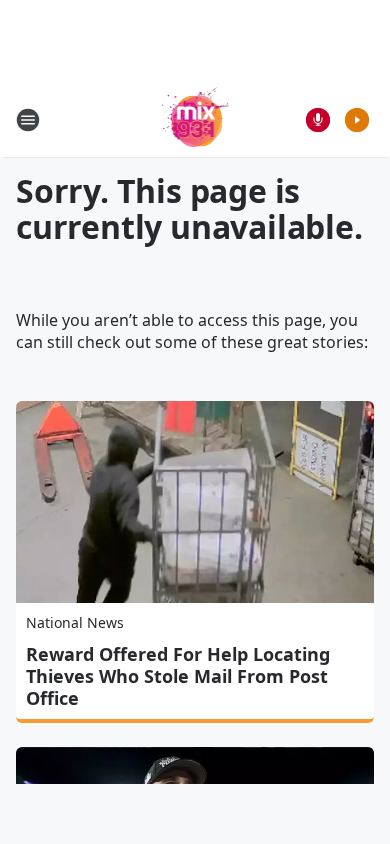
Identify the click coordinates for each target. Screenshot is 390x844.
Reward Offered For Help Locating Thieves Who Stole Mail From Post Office (178, 676)
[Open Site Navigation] (28, 120)
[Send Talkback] (318, 120)
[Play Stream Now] (357, 120)
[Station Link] (195, 119)
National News (75, 622)
